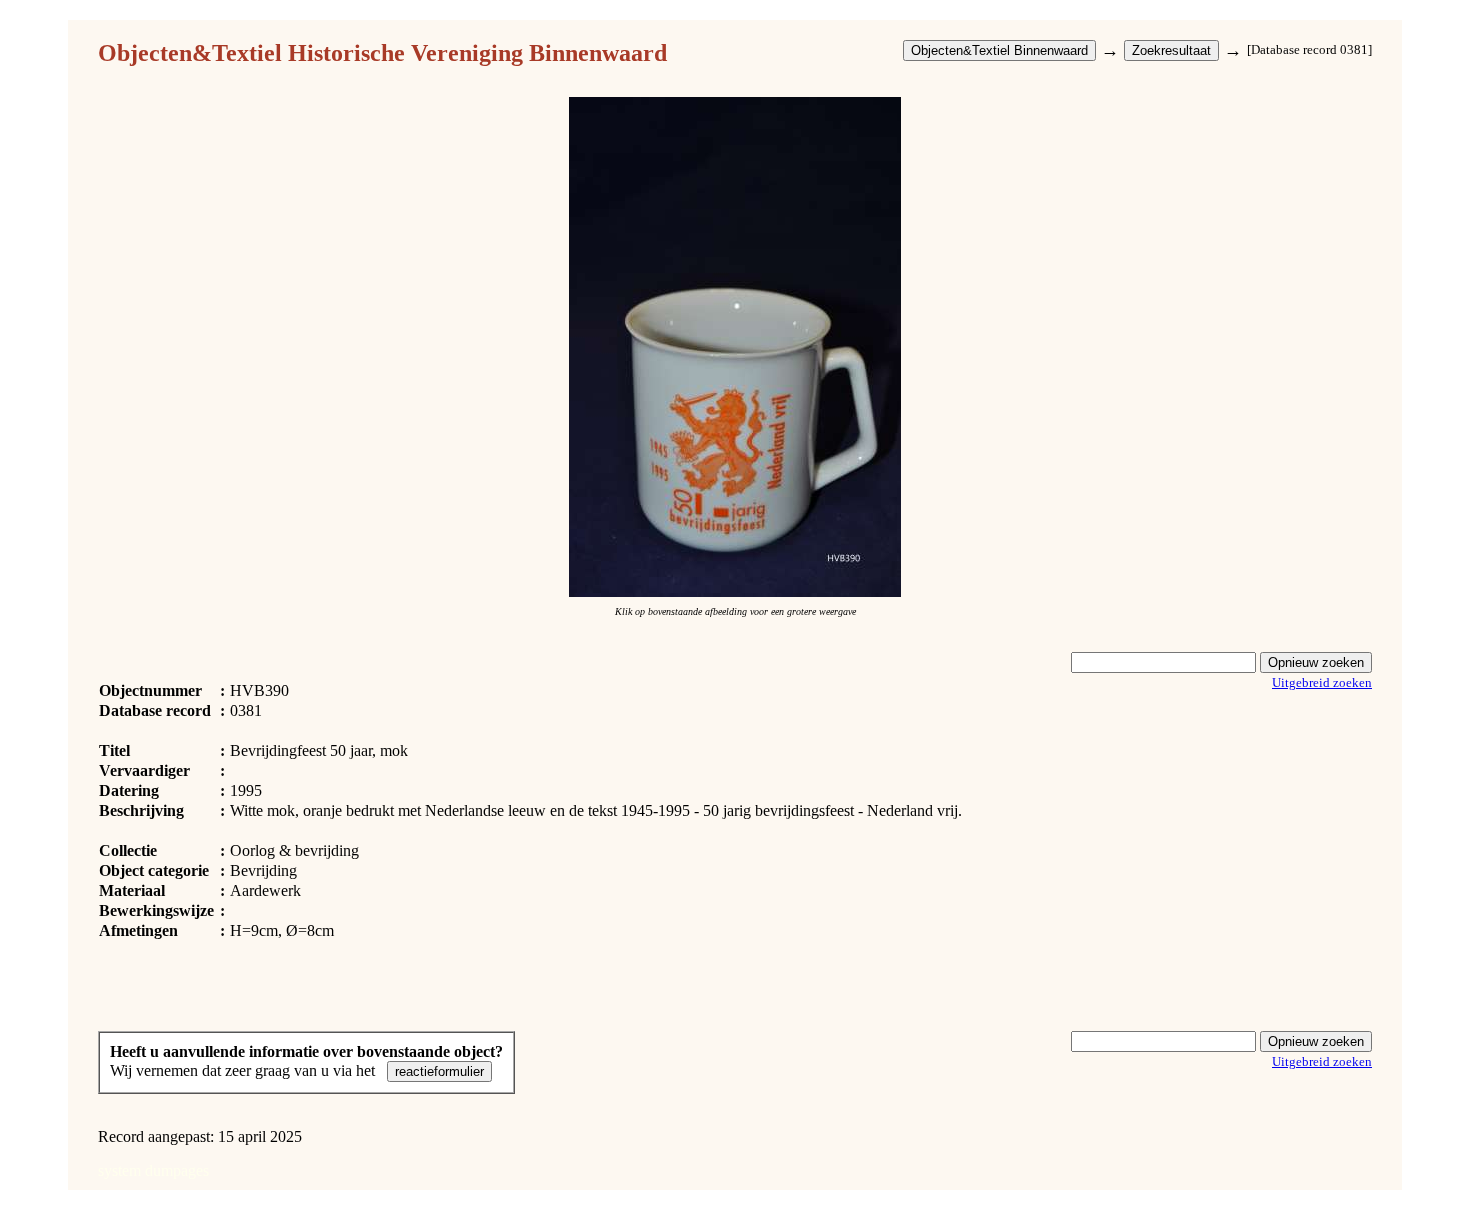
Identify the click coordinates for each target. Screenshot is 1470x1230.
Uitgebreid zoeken (1322, 682)
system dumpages (153, 1170)
